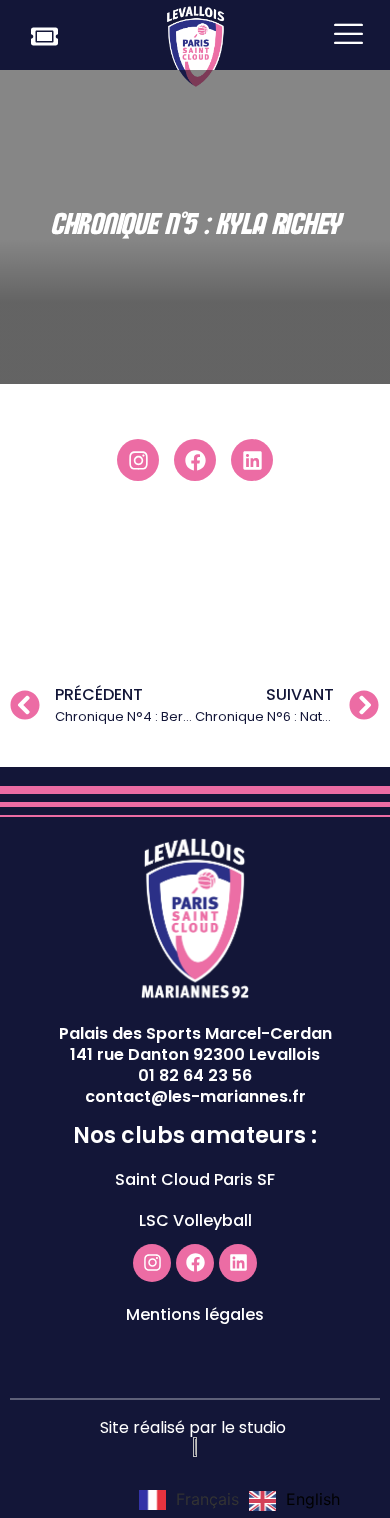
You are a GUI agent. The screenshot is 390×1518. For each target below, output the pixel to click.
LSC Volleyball (195, 1220)
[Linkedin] (252, 460)
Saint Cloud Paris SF (195, 1179)
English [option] (313, 1499)
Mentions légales (195, 1314)
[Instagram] (138, 460)
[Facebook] (195, 460)
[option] (294, 1501)
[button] (348, 35)
